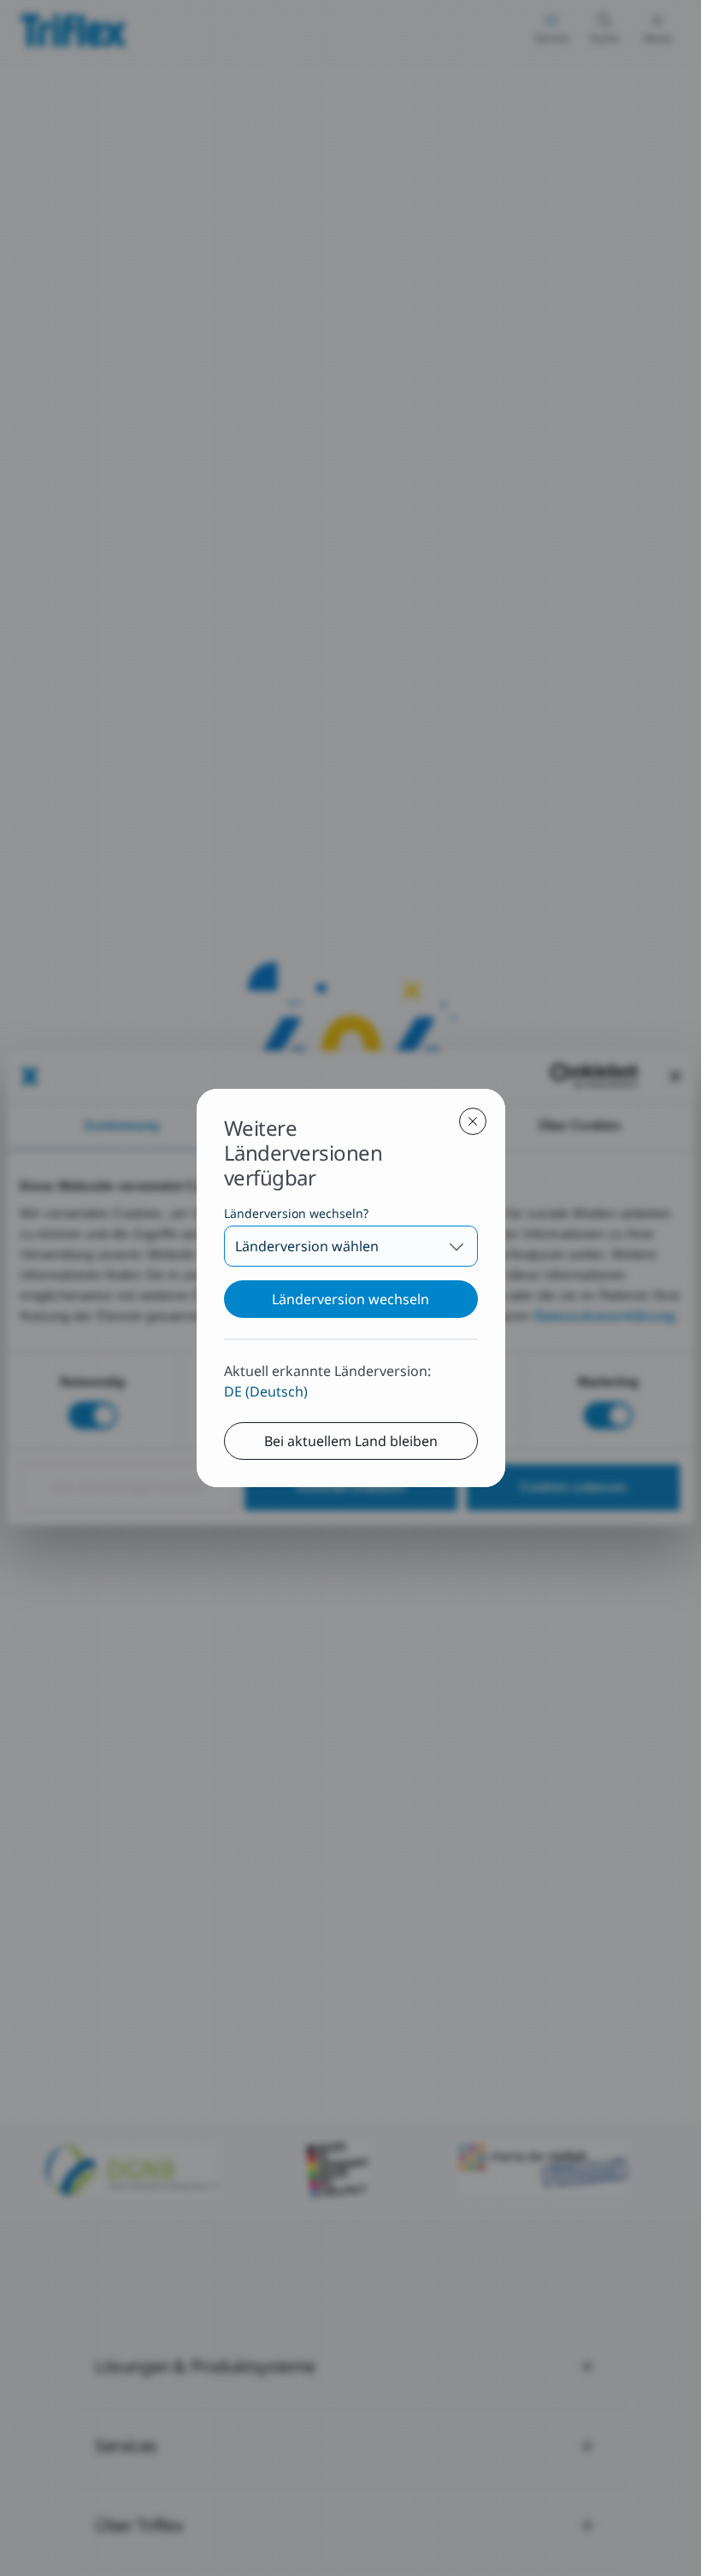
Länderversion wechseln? (296, 1213)
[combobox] (351, 1246)
